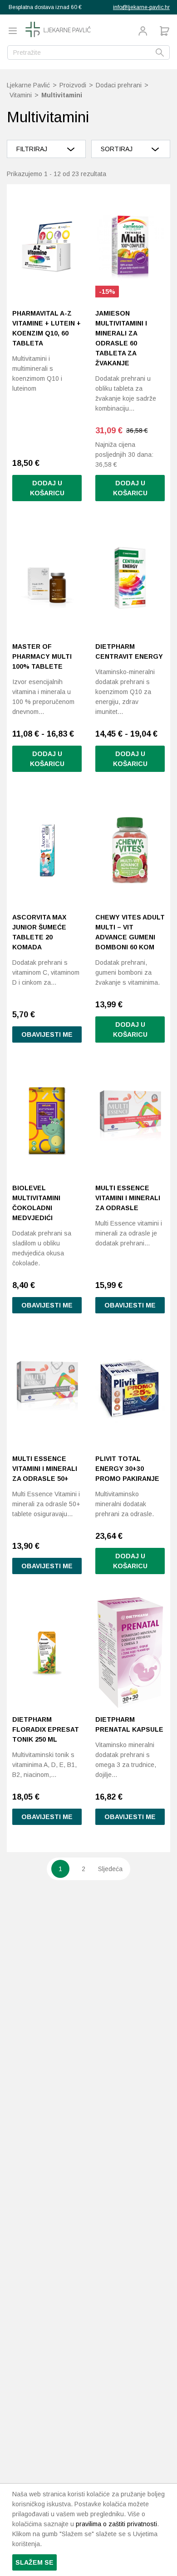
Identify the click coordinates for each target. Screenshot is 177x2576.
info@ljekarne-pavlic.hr (141, 7)
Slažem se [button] (34, 2562)
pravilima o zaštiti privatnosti (116, 2524)
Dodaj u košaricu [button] (47, 488)
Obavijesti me (47, 1034)
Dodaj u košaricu (47, 759)
